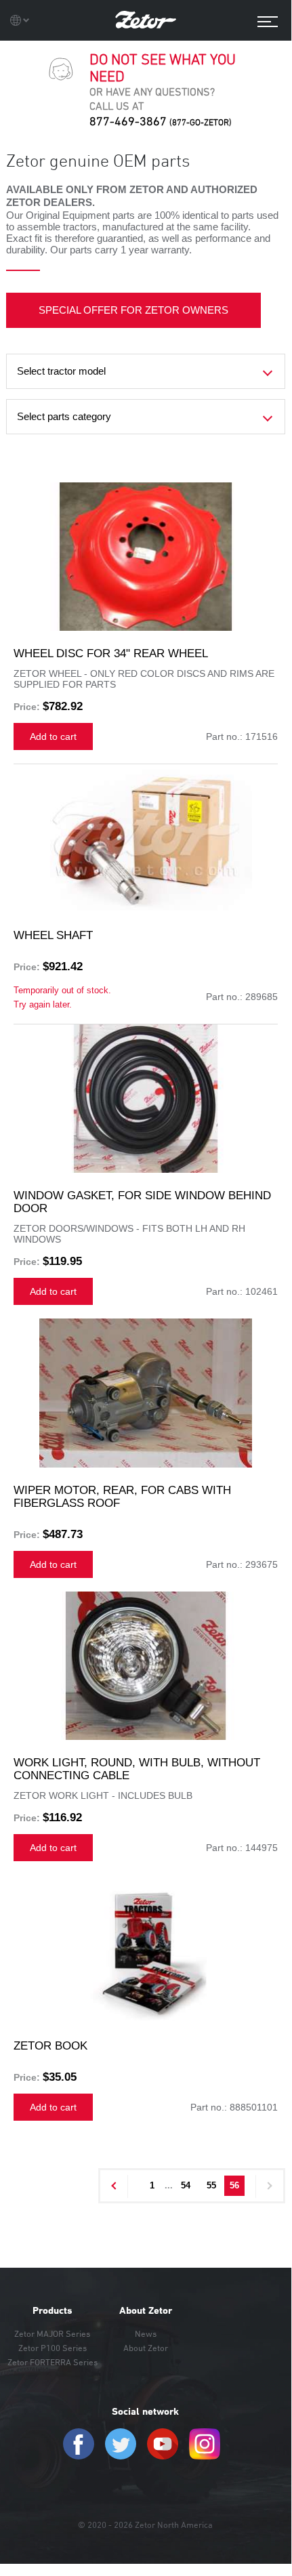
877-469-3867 (161, 121)
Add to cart (53, 736)
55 (211, 2185)
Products (53, 2310)
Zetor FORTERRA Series (53, 2362)
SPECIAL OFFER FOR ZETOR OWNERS (133, 310)
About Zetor (146, 2310)
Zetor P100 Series (53, 2348)
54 (186, 2185)
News (146, 2333)
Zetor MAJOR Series (52, 2333)
